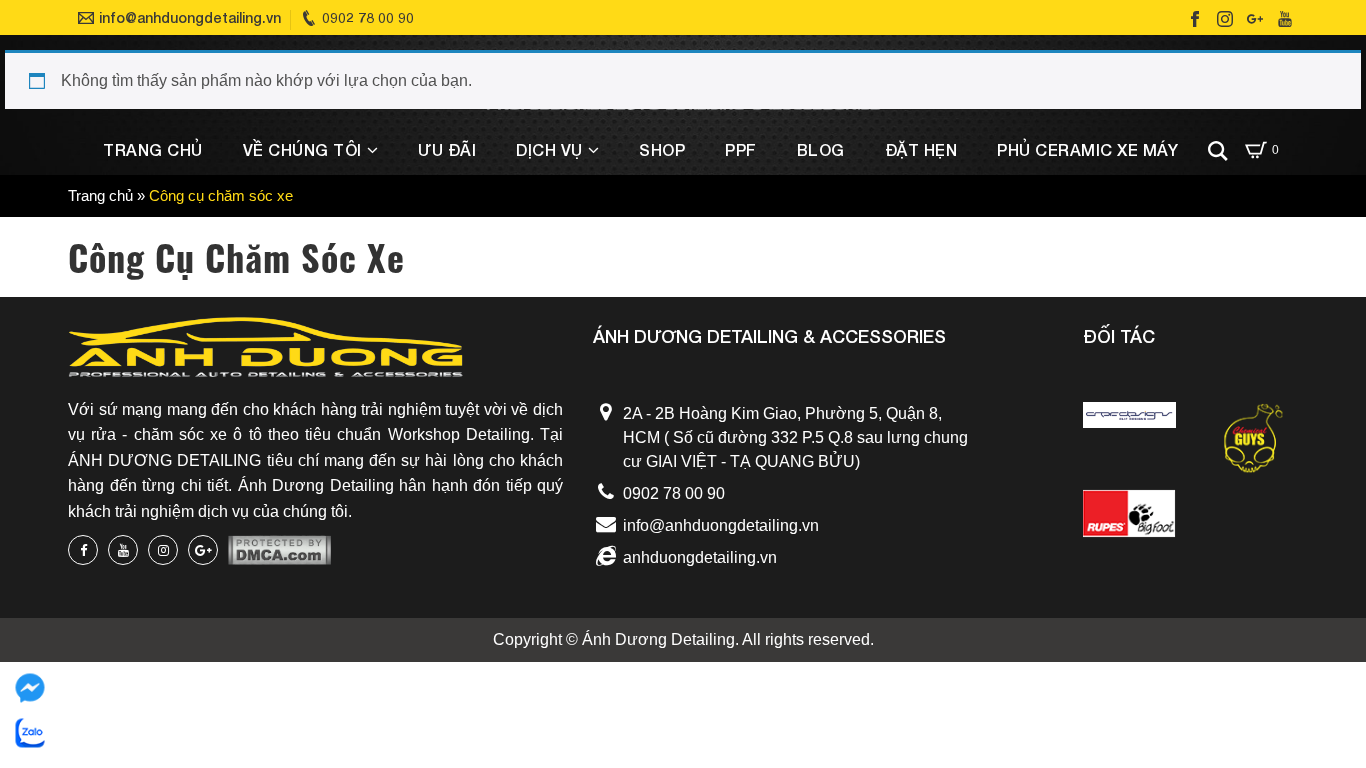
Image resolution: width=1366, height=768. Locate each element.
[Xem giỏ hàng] (1255, 150)
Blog (821, 149)
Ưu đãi (447, 149)
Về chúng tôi (302, 149)
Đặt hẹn (921, 149)
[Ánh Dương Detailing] (265, 355)
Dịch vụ (549, 149)
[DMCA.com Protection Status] (279, 550)
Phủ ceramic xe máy (1087, 149)
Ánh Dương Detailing (658, 639)
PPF (741, 149)
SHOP (662, 149)
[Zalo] (30, 733)
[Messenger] (30, 688)
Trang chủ (153, 149)
